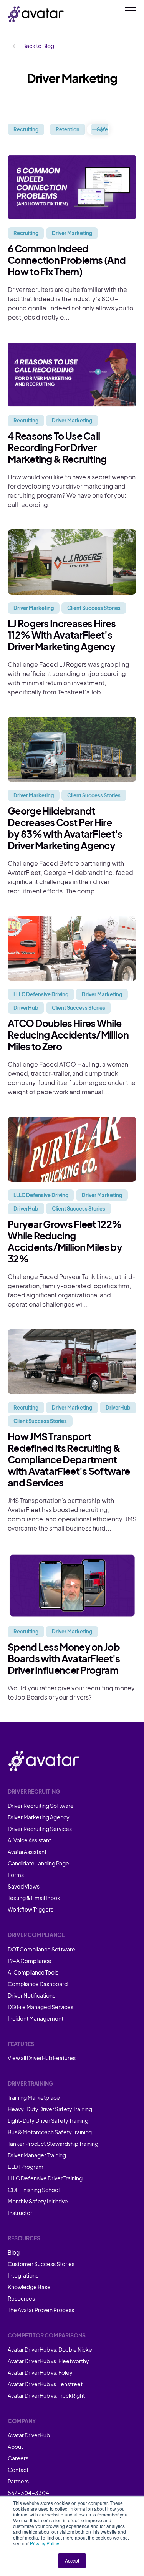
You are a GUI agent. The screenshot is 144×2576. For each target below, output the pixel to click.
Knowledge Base (29, 2287)
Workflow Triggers (31, 1909)
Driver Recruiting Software (41, 1806)
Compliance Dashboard (38, 1984)
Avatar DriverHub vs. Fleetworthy (48, 2361)
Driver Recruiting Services (40, 1829)
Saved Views (24, 1886)
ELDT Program (26, 2167)
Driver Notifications (31, 1995)
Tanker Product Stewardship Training (53, 2144)
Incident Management (36, 2018)
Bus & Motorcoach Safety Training (50, 2132)
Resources (21, 2298)
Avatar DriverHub (29, 2435)
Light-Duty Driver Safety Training (48, 2120)
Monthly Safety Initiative (38, 2201)
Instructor (20, 2213)
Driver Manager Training (37, 2155)
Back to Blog (38, 46)
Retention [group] (68, 129)
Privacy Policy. (45, 2543)
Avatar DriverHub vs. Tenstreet (45, 2384)
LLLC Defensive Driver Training (45, 2178)
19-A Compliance (30, 1961)
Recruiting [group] (26, 129)
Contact (18, 2470)
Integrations (23, 2275)
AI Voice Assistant (29, 1840)
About (15, 2447)
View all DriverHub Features (42, 2058)
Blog (14, 2252)
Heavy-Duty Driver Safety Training (50, 2109)
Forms (16, 1875)
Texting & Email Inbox (34, 1898)
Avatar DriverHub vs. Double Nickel (50, 2349)
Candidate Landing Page (38, 1863)
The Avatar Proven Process (41, 2310)
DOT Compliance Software (41, 1949)
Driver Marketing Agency (39, 1817)
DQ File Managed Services (41, 2007)
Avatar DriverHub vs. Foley (40, 2372)
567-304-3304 (28, 2493)
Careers (18, 2458)
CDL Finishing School (34, 2190)
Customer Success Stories (41, 2264)
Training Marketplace (34, 2097)
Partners (18, 2481)
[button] (98, 129)
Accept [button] (72, 2560)
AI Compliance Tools (33, 1972)
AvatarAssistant (27, 1852)
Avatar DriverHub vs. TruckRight (46, 2395)
